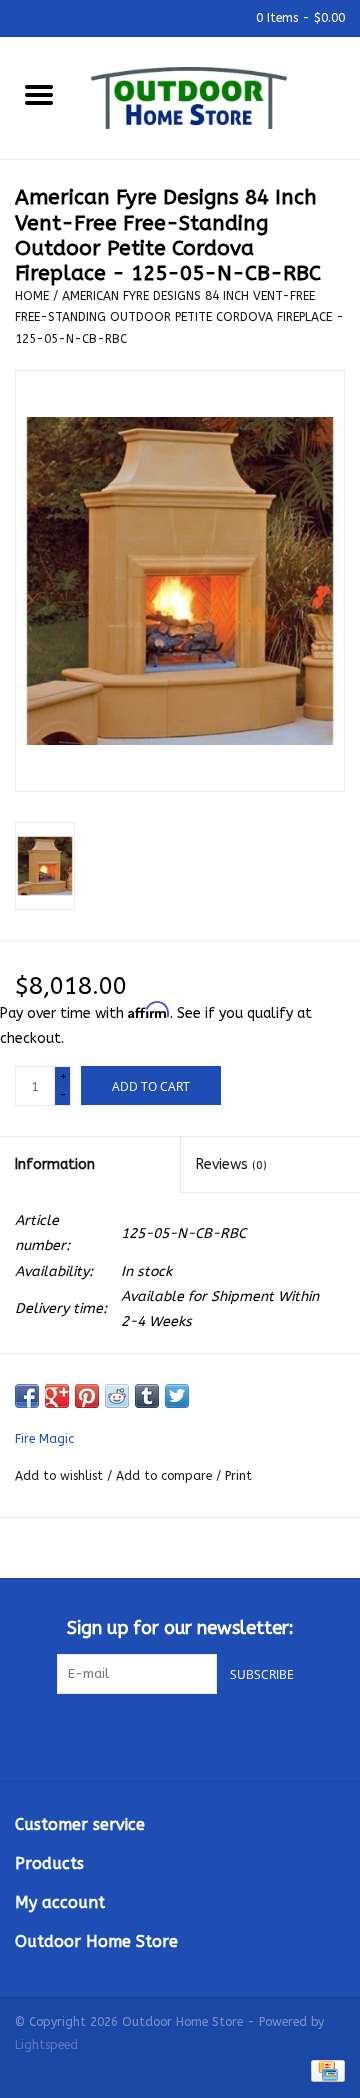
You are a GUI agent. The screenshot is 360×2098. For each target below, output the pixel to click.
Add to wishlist (61, 1476)
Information (55, 1164)
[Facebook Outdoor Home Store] (144, 1735)
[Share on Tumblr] (147, 1396)
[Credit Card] (324, 2070)
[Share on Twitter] (177, 1396)
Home (32, 296)
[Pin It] (87, 1396)
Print (238, 1476)
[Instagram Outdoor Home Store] (216, 1735)
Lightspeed (46, 2045)
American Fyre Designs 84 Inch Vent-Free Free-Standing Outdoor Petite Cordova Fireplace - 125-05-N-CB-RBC (179, 317)
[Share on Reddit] (117, 1396)
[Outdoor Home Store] (219, 96)
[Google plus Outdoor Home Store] (180, 1735)
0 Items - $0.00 (298, 18)
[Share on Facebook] (27, 1396)
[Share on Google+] (57, 1396)
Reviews (231, 1164)
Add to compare (166, 1476)
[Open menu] (39, 94)
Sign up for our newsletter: (180, 1628)
